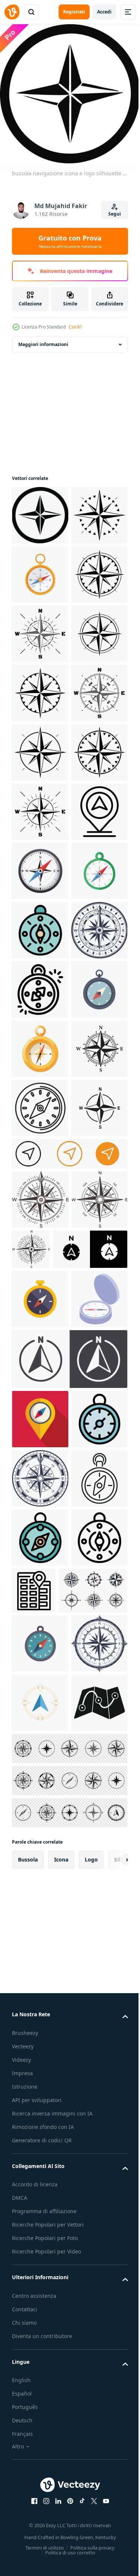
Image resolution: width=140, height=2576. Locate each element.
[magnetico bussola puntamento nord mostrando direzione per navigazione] (40, 2422)
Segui (115, 214)
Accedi (104, 12)
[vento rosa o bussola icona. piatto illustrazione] (40, 806)
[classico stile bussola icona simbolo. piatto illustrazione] (40, 925)
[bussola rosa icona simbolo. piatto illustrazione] (40, 747)
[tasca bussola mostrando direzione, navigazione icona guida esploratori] (40, 2244)
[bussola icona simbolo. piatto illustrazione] (40, 569)
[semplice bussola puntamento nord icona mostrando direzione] (40, 1518)
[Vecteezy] (12, 12)
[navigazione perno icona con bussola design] (40, 1162)
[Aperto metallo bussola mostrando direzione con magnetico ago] (40, 2065)
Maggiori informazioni (43, 339)
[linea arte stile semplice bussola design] (40, 1696)
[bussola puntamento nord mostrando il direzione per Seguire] (40, 1340)
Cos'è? (75, 327)
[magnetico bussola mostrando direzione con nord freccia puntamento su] (40, 1459)
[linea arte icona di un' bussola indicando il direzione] (40, 2363)
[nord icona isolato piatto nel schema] (49, 1955)
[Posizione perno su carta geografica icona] (93, 2475)
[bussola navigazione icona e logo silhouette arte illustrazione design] (40, 510)
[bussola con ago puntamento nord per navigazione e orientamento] (40, 2481)
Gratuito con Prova (70, 241)
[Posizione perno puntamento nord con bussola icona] (40, 2185)
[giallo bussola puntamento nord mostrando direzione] (40, 2005)
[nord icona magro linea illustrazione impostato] (69, 2125)
